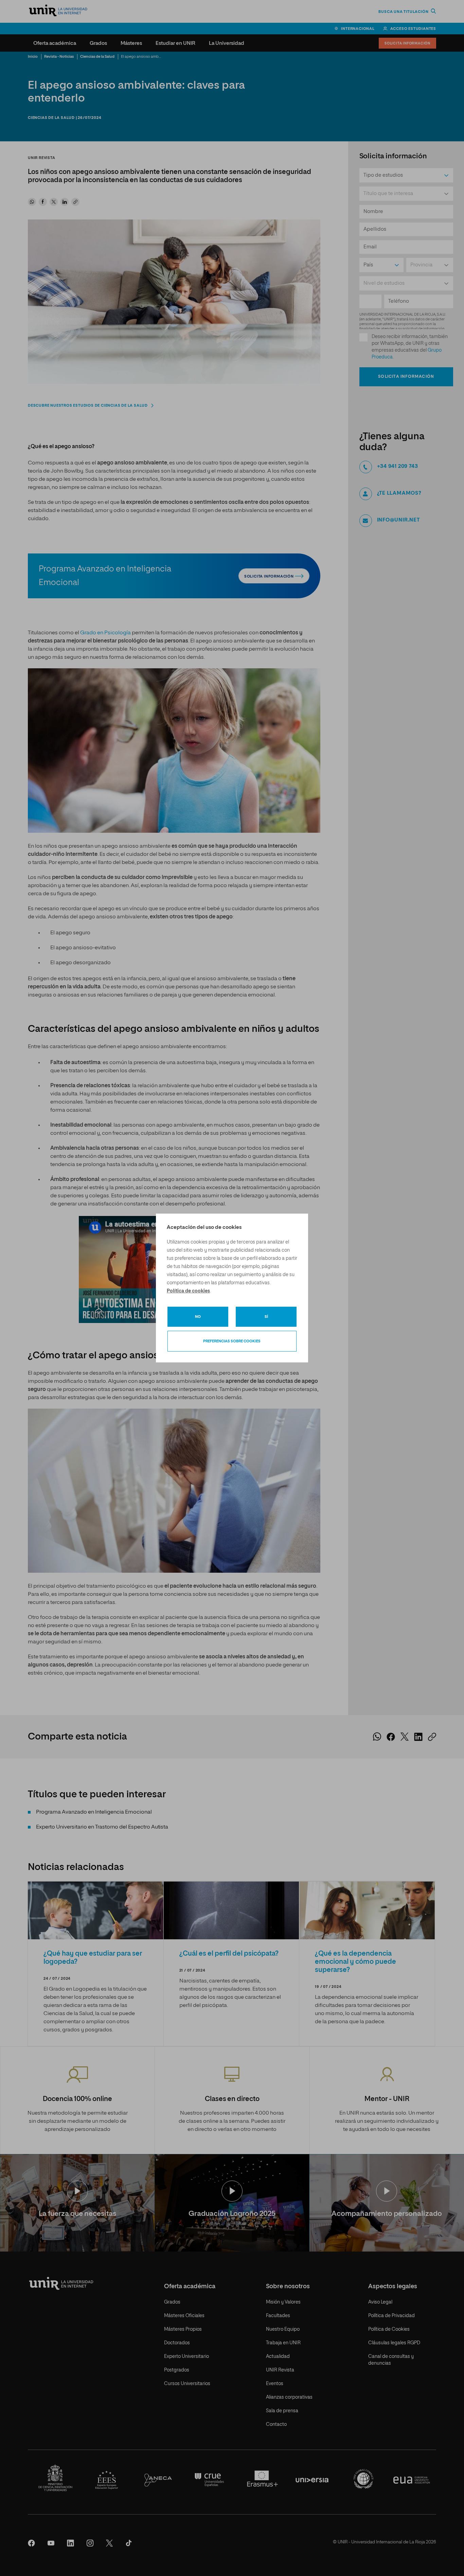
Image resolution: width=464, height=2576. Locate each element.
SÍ (266, 1317)
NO (198, 1317)
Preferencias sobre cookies (232, 1341)
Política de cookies (188, 1291)
